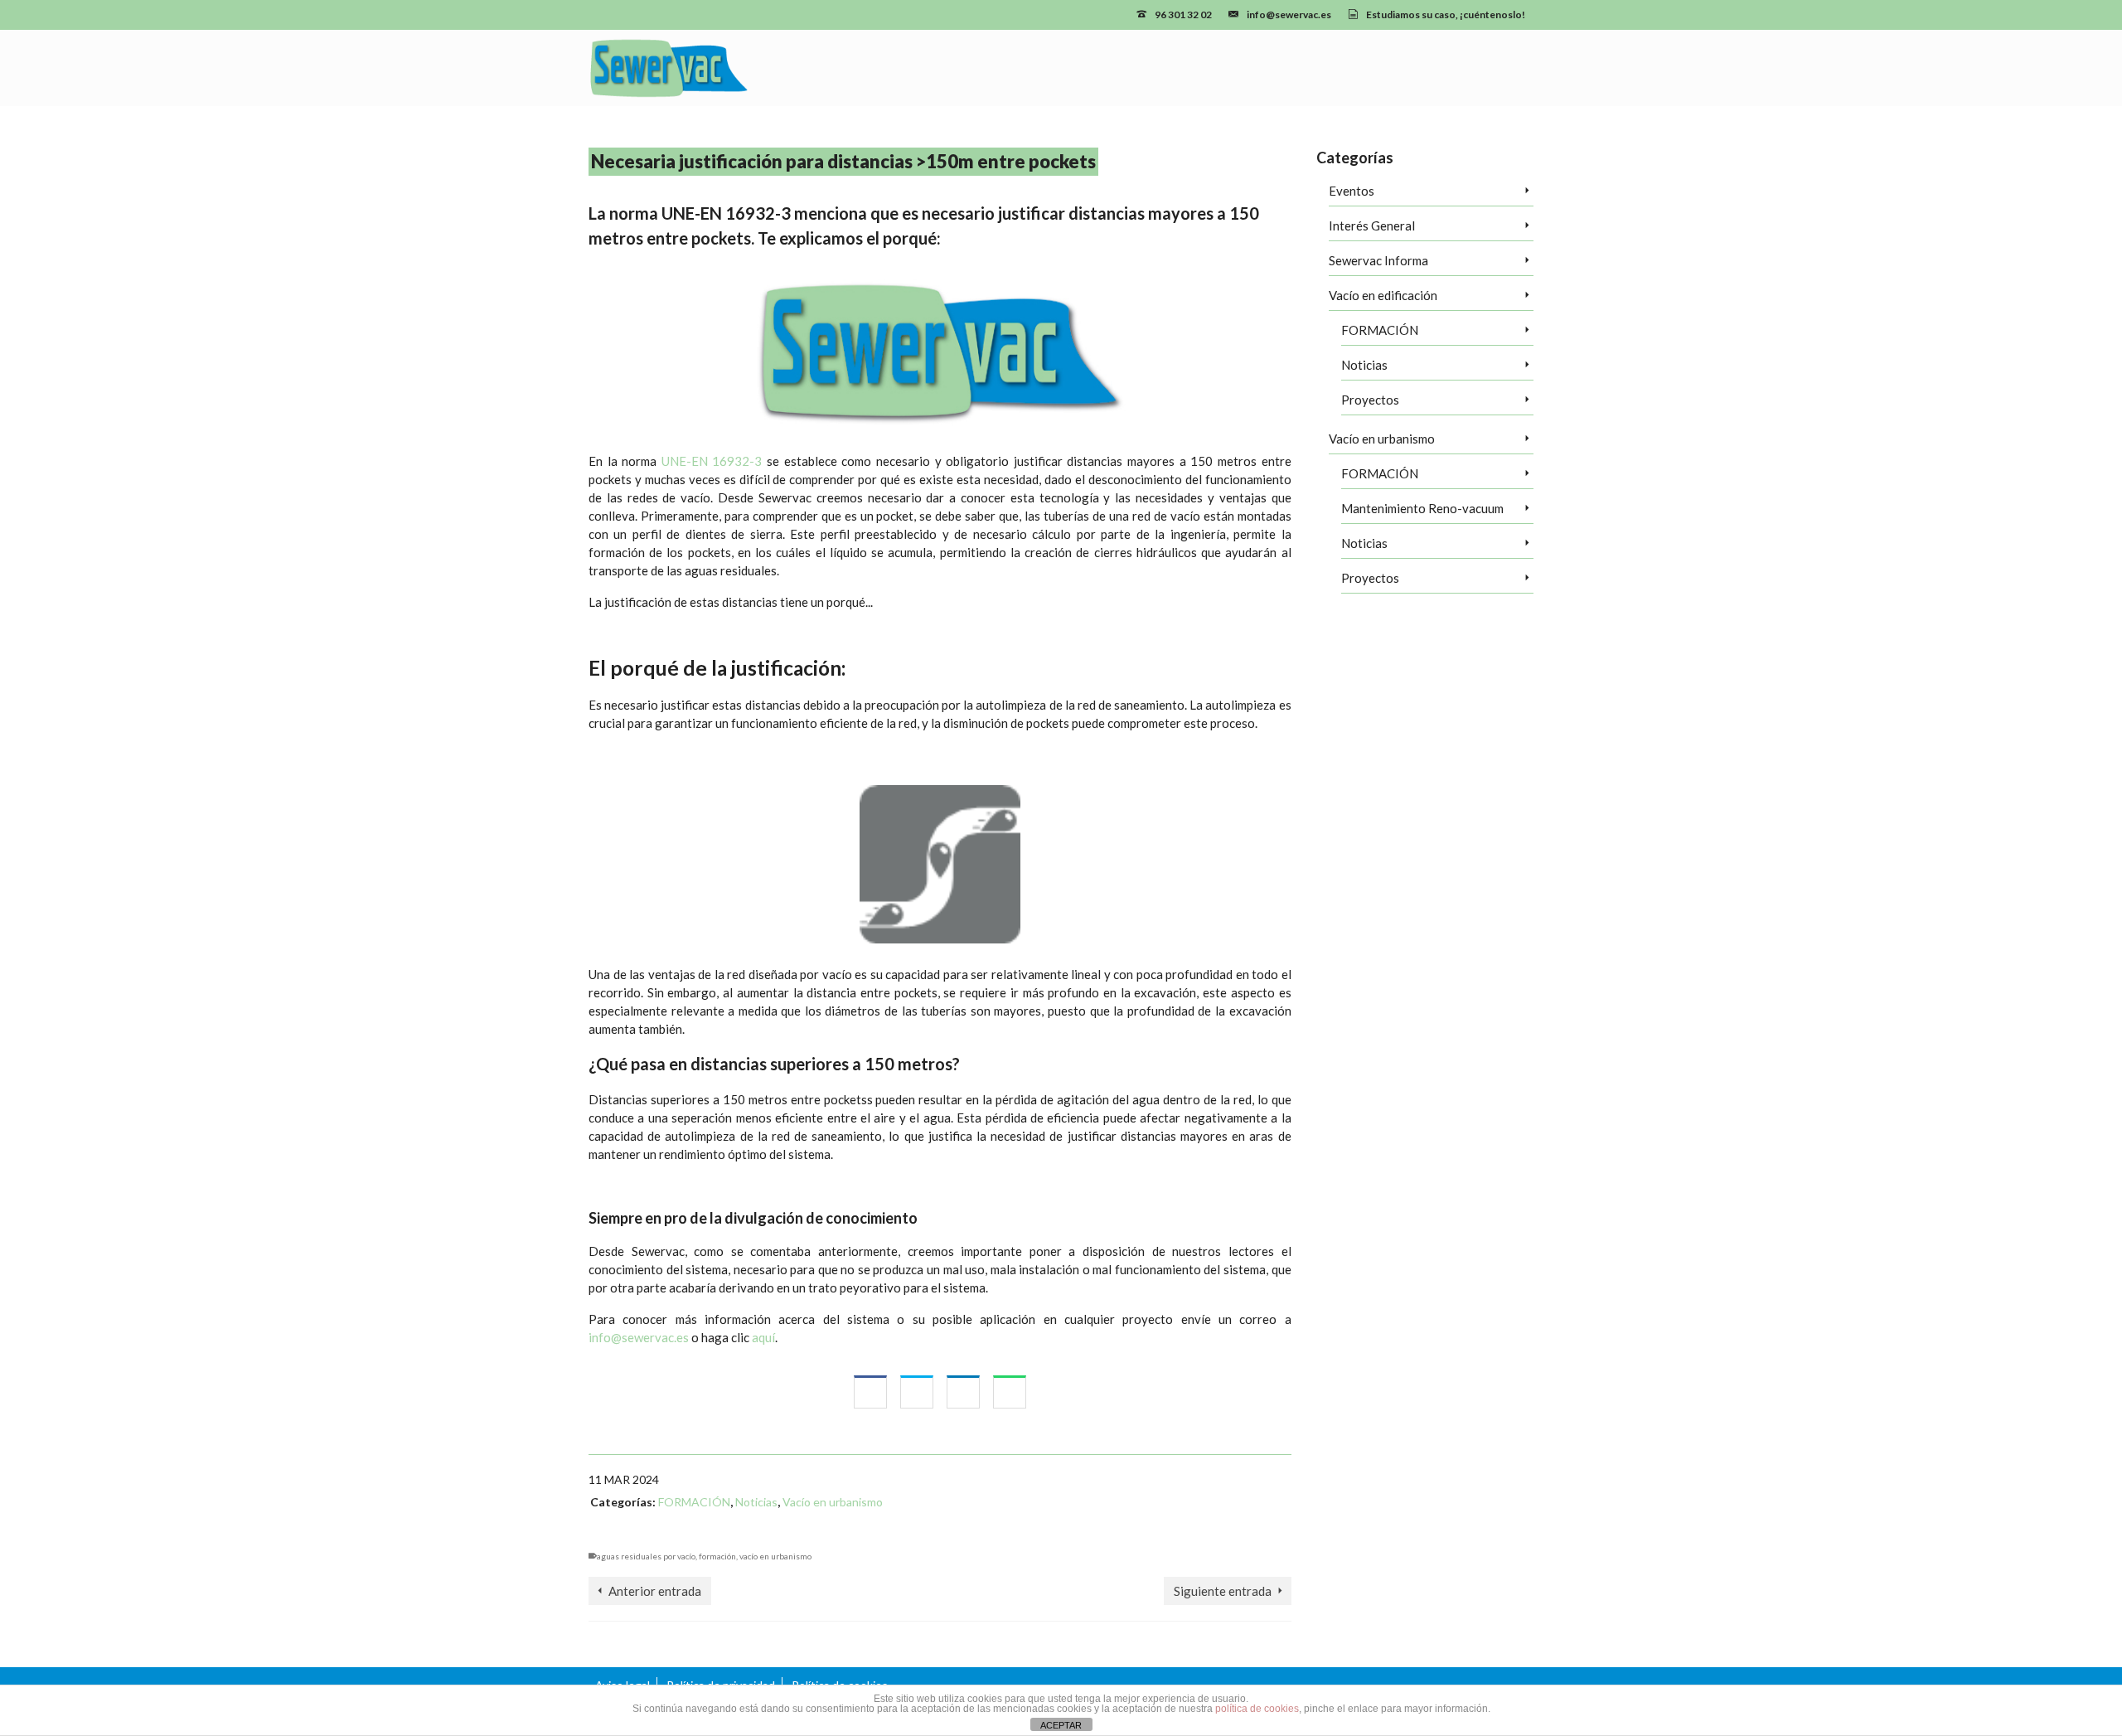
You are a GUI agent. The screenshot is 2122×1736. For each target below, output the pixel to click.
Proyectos (1370, 400)
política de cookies (1257, 1709)
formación (717, 1556)
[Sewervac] (738, 68)
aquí (763, 1337)
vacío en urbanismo (775, 1556)
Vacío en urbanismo (833, 1502)
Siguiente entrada (1223, 1591)
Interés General (1372, 225)
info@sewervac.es (639, 1337)
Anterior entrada (655, 1591)
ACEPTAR (1061, 1725)
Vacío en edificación (1383, 295)
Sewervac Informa (1378, 260)
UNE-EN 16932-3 (712, 461)
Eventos (1352, 191)
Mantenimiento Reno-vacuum (1422, 508)
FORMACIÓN (694, 1502)
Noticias (756, 1502)
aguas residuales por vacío (646, 1556)
